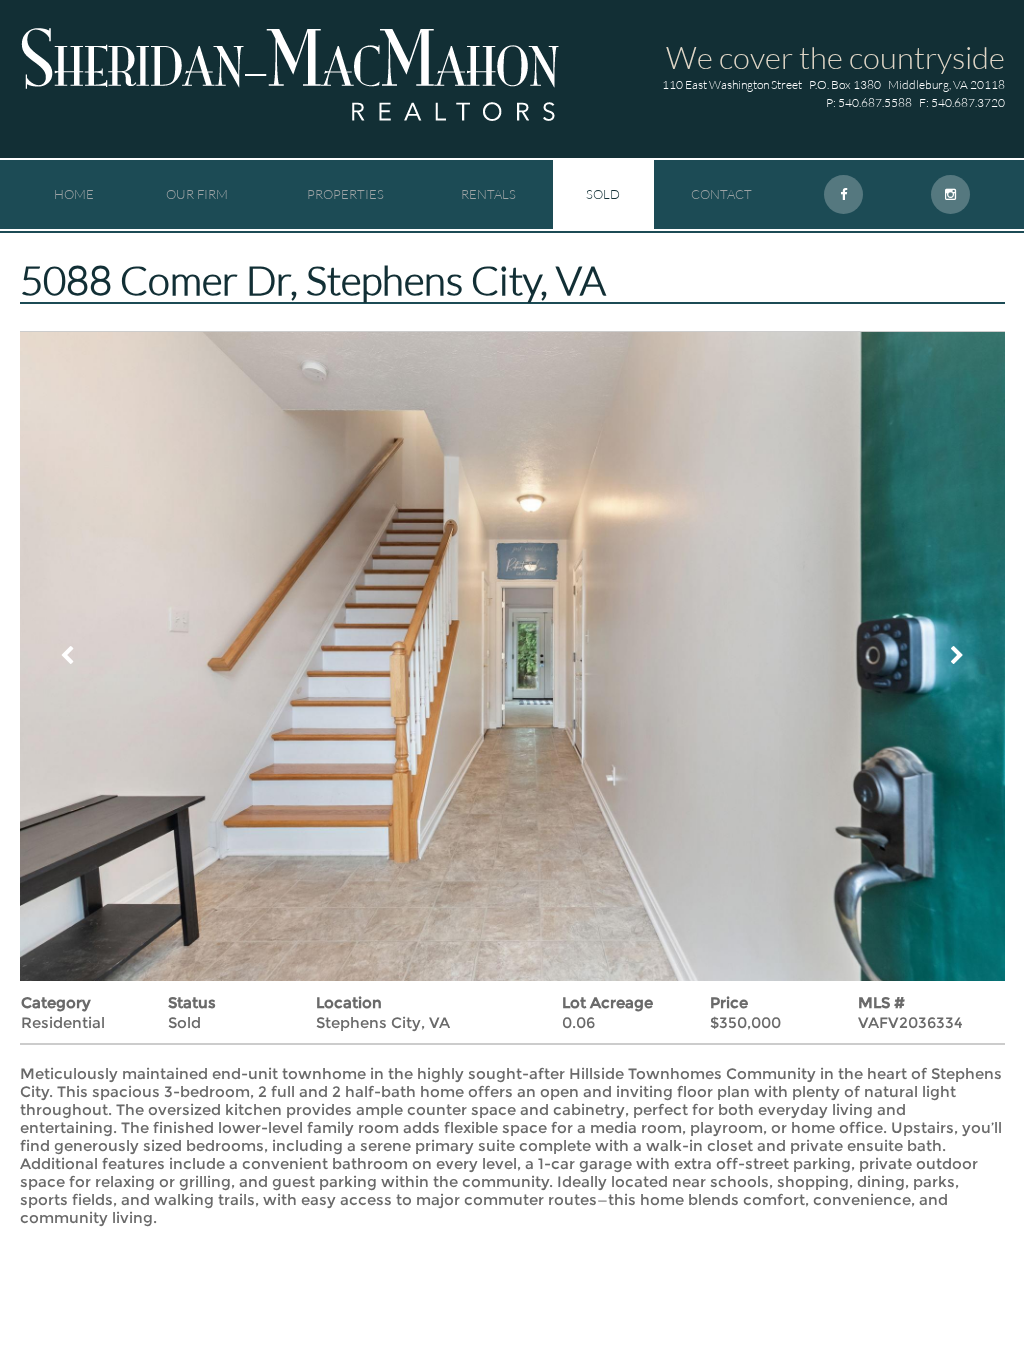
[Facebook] (843, 194)
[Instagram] (950, 194)
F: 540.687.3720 (962, 102)
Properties (345, 194)
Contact (721, 194)
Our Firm (197, 194)
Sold (603, 194)
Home (74, 194)
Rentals (488, 194)
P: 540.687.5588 (869, 102)
